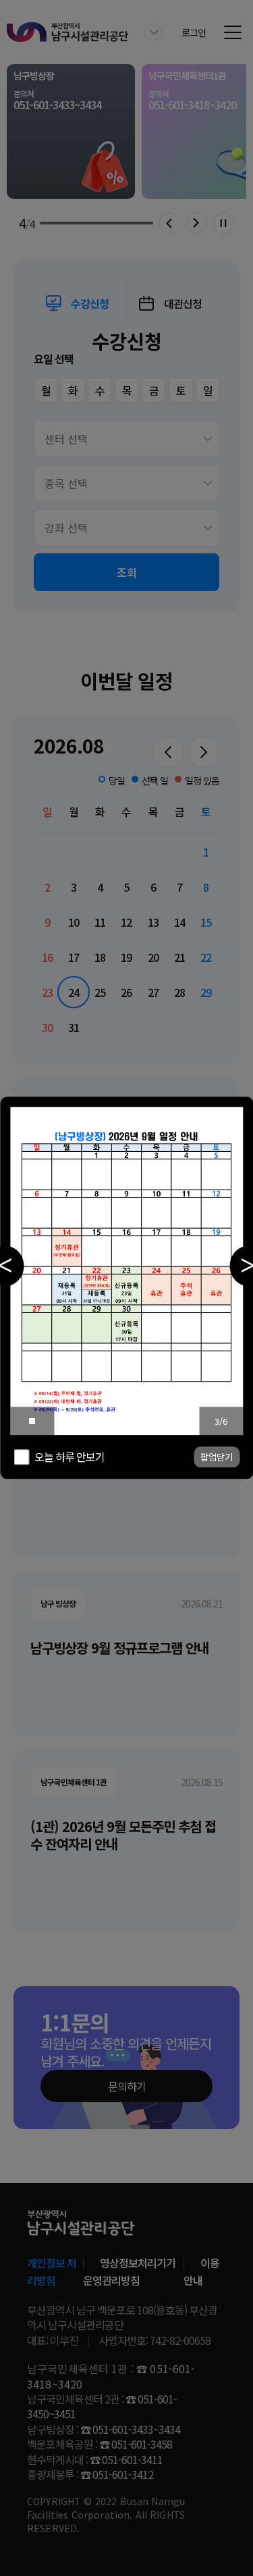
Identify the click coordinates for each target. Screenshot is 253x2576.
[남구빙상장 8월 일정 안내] (126, 1271)
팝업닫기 (217, 1458)
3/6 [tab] (221, 1421)
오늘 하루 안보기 (69, 1457)
